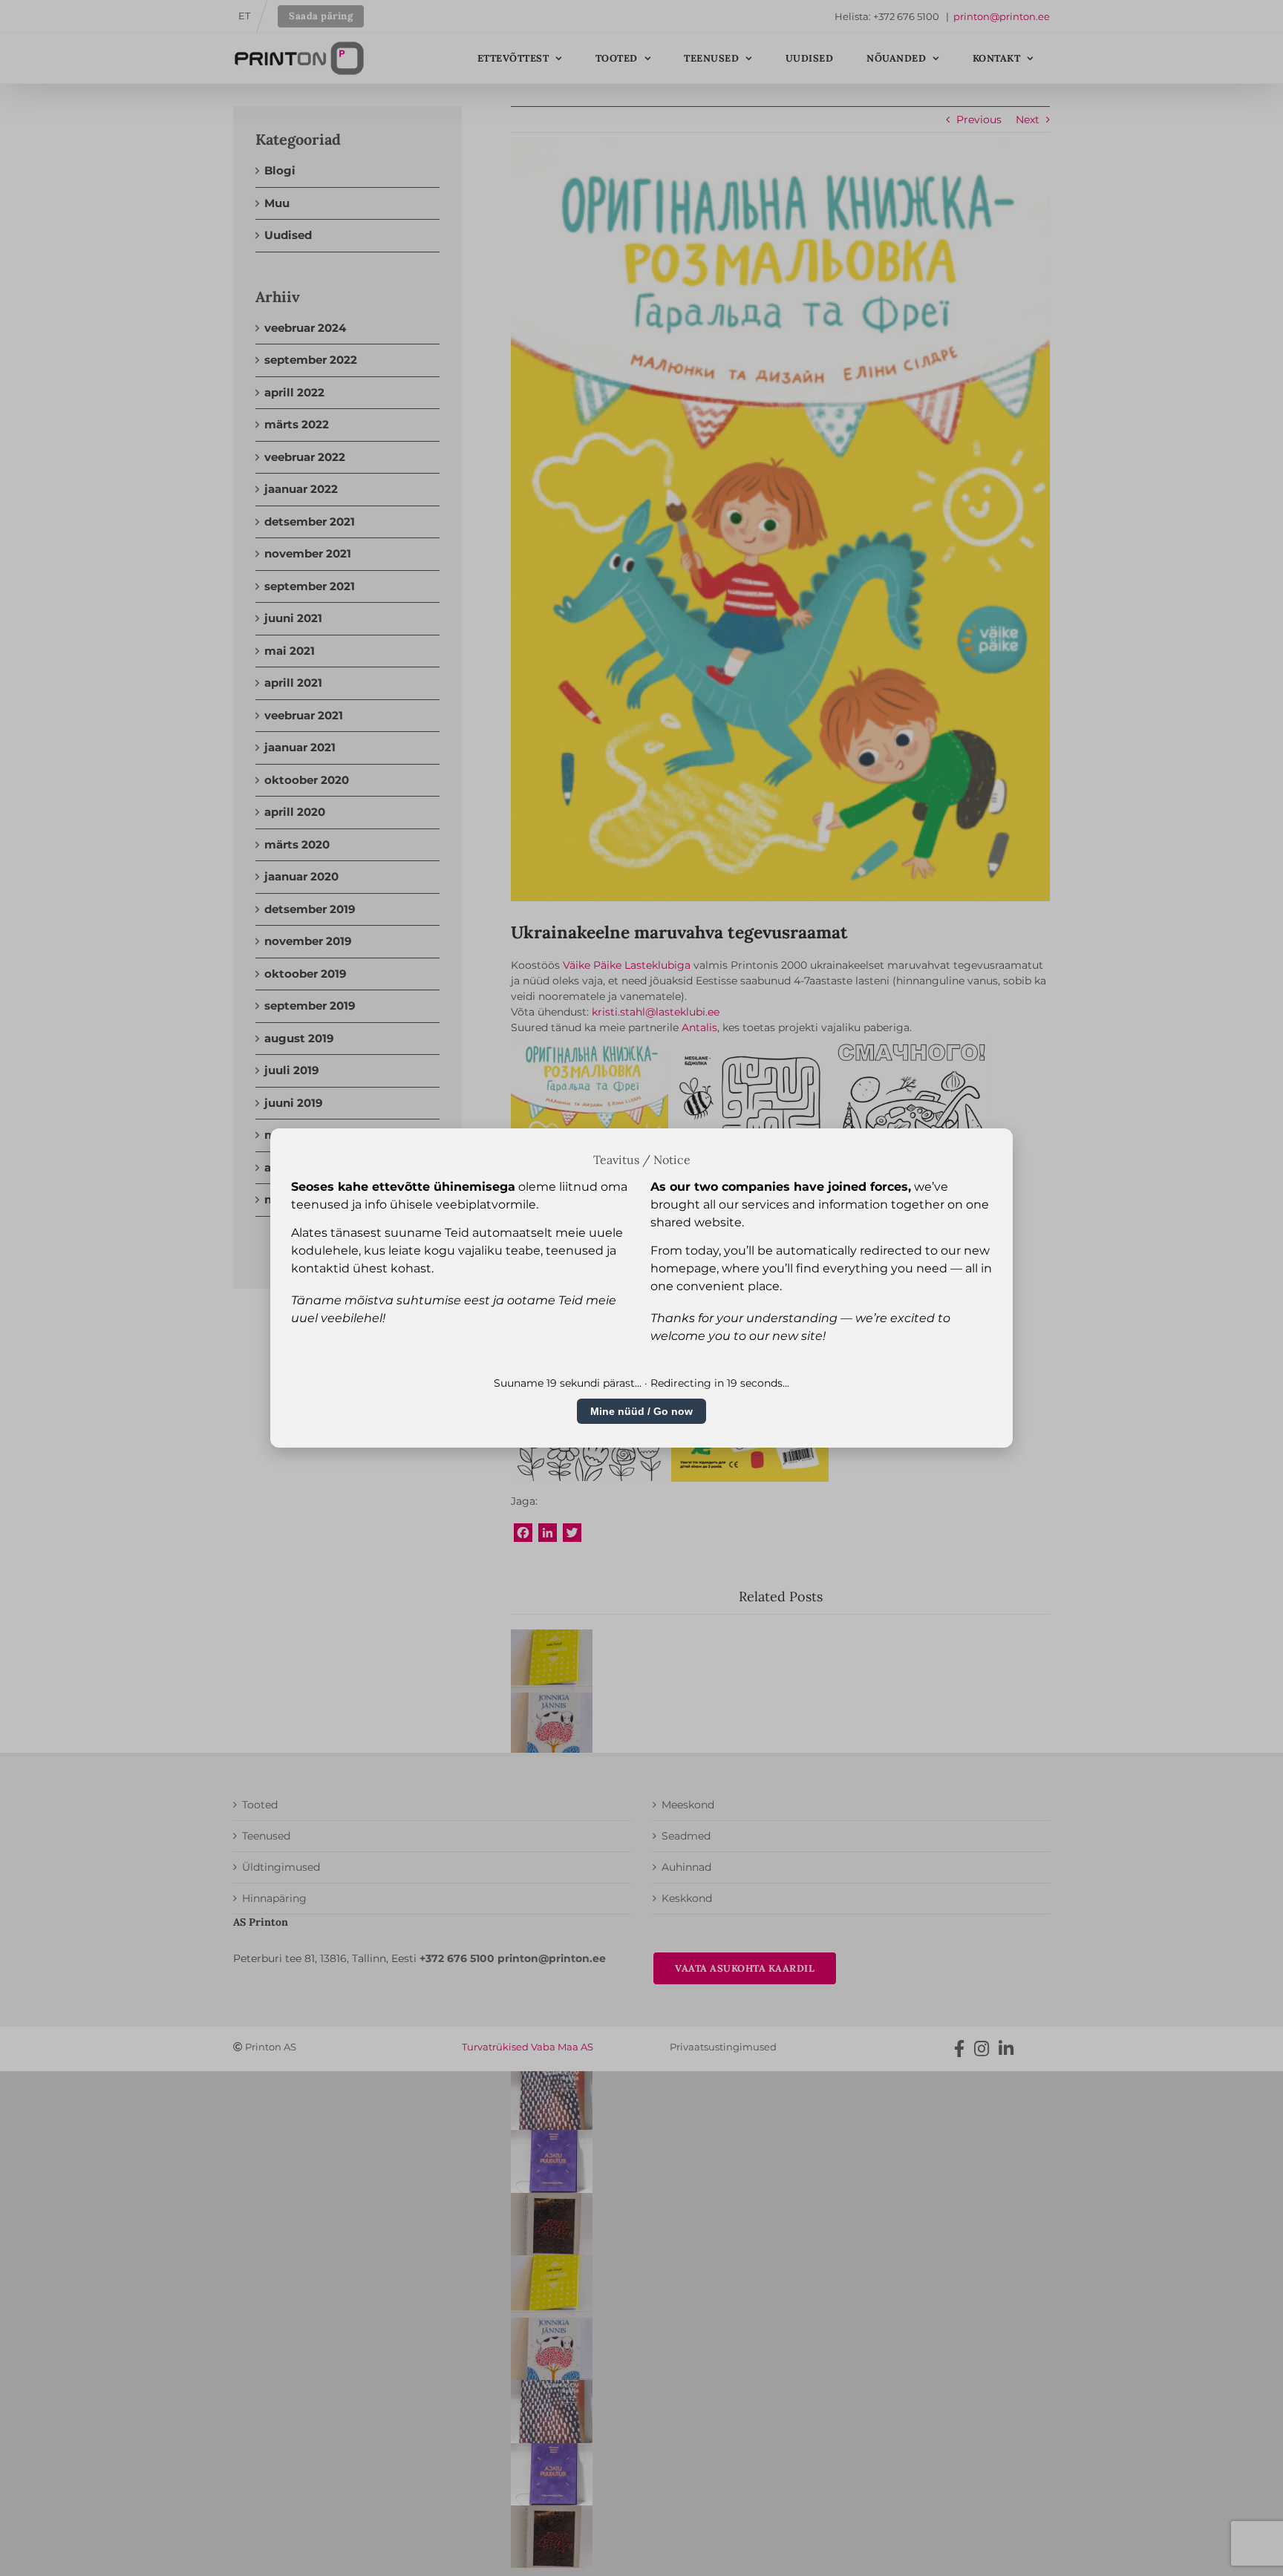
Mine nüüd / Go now (641, 1411)
